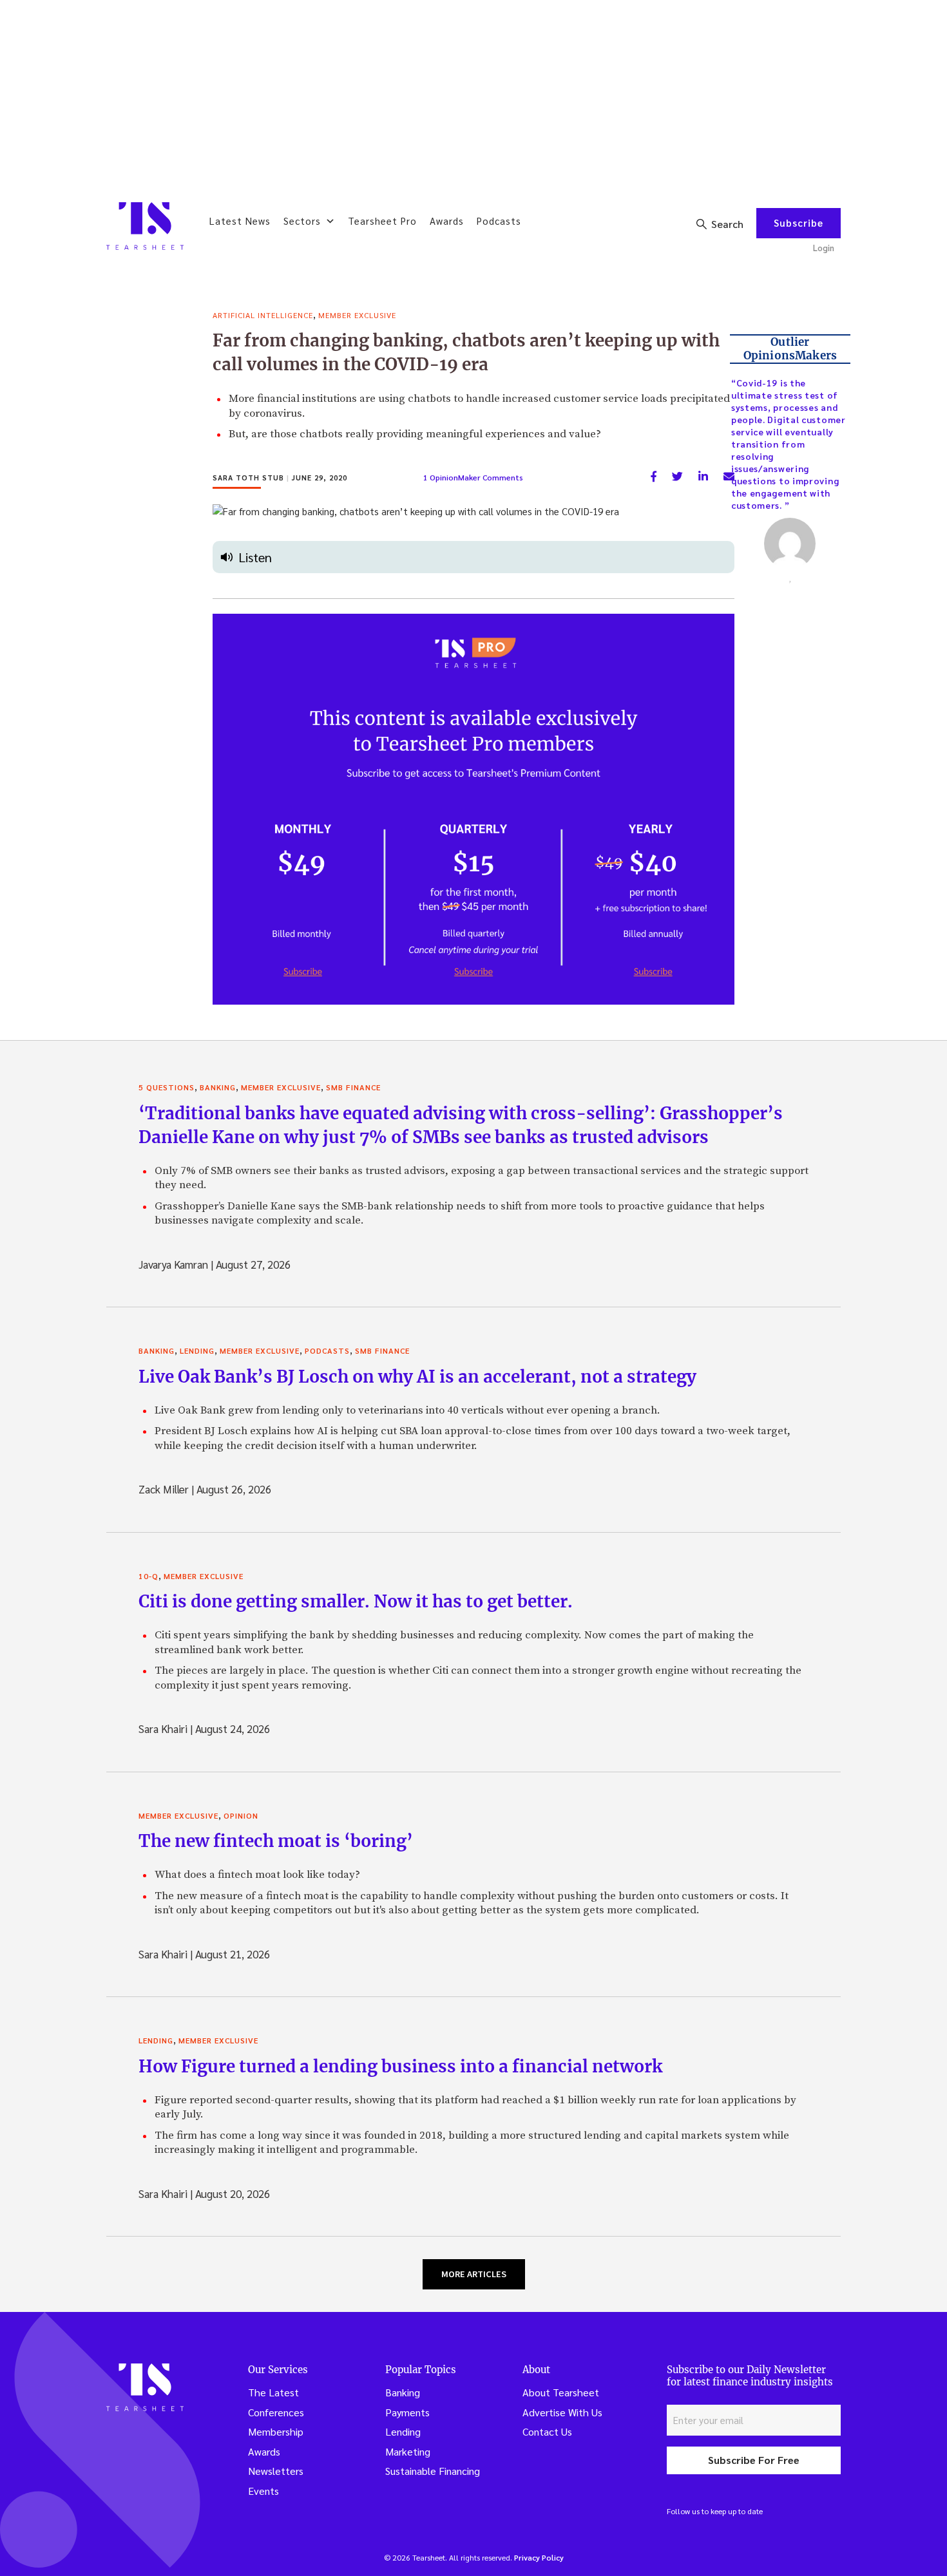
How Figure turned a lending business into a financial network (400, 2066)
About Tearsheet (561, 2392)
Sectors (302, 221)
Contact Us (547, 2431)
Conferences (276, 2412)
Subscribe (799, 223)
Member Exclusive (357, 315)
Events (263, 2491)
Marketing (408, 2451)
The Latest (273, 2392)
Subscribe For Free (754, 2460)
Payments (407, 2412)
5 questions (167, 1087)
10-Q (148, 1576)
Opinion (241, 1815)
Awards (447, 221)
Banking (218, 1087)
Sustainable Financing (433, 2471)
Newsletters (276, 2471)
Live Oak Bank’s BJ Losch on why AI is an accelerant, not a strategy (417, 1377)
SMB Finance (353, 1087)
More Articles (474, 2274)
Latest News (240, 221)
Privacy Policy (539, 2557)
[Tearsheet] (145, 226)
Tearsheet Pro (382, 221)
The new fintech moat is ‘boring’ (276, 1841)
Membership (276, 2431)
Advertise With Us (562, 2412)
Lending (197, 1350)
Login (824, 248)
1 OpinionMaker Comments (473, 477)
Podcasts (499, 221)
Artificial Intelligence (263, 315)
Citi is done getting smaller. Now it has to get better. (356, 1601)
